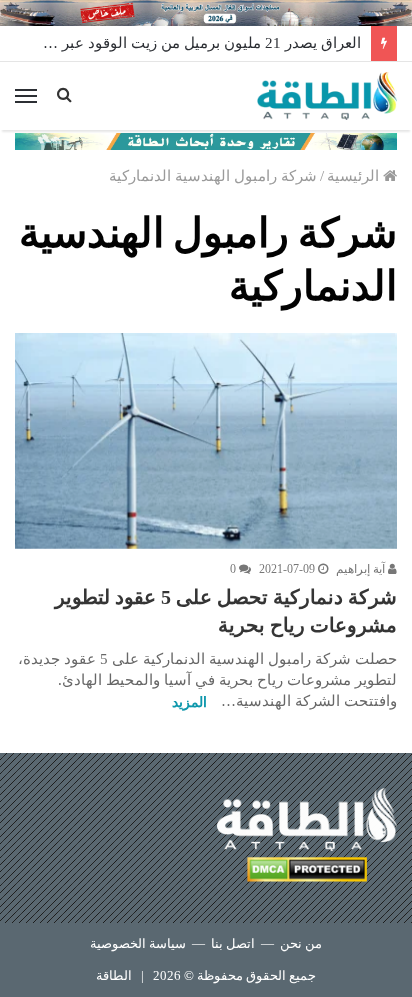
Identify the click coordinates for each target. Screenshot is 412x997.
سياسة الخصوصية (138, 943)
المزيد (189, 702)
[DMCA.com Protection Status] (307, 872)
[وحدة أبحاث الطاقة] (206, 140)
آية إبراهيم (362, 569)
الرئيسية (355, 176)
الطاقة (114, 975)
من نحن (301, 943)
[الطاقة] (327, 96)
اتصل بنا (233, 943)
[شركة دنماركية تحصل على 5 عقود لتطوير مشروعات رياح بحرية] (206, 440)
